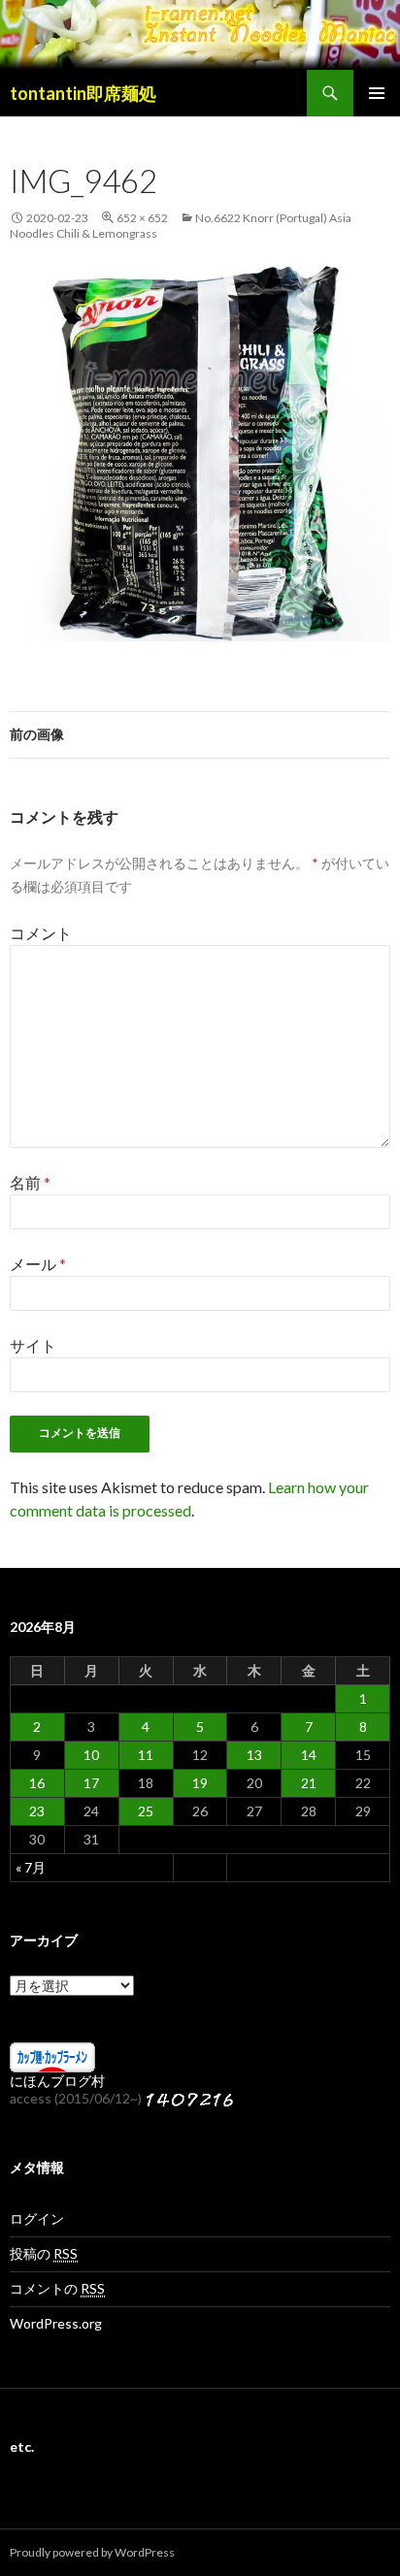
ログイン (37, 2218)
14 (309, 1755)
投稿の (44, 2253)
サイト (33, 1345)
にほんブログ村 (57, 2081)
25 (146, 1811)
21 (309, 1783)
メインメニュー (377, 93)
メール (38, 1264)
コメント (41, 933)
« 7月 (31, 1867)
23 (37, 1811)
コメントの (57, 2288)
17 (91, 1783)
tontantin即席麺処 (83, 93)
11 (146, 1755)
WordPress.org (56, 2323)
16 (37, 1783)
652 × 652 (142, 218)
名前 (30, 1182)
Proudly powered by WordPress (92, 2552)
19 (200, 1783)
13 (254, 1755)
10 (91, 1755)
